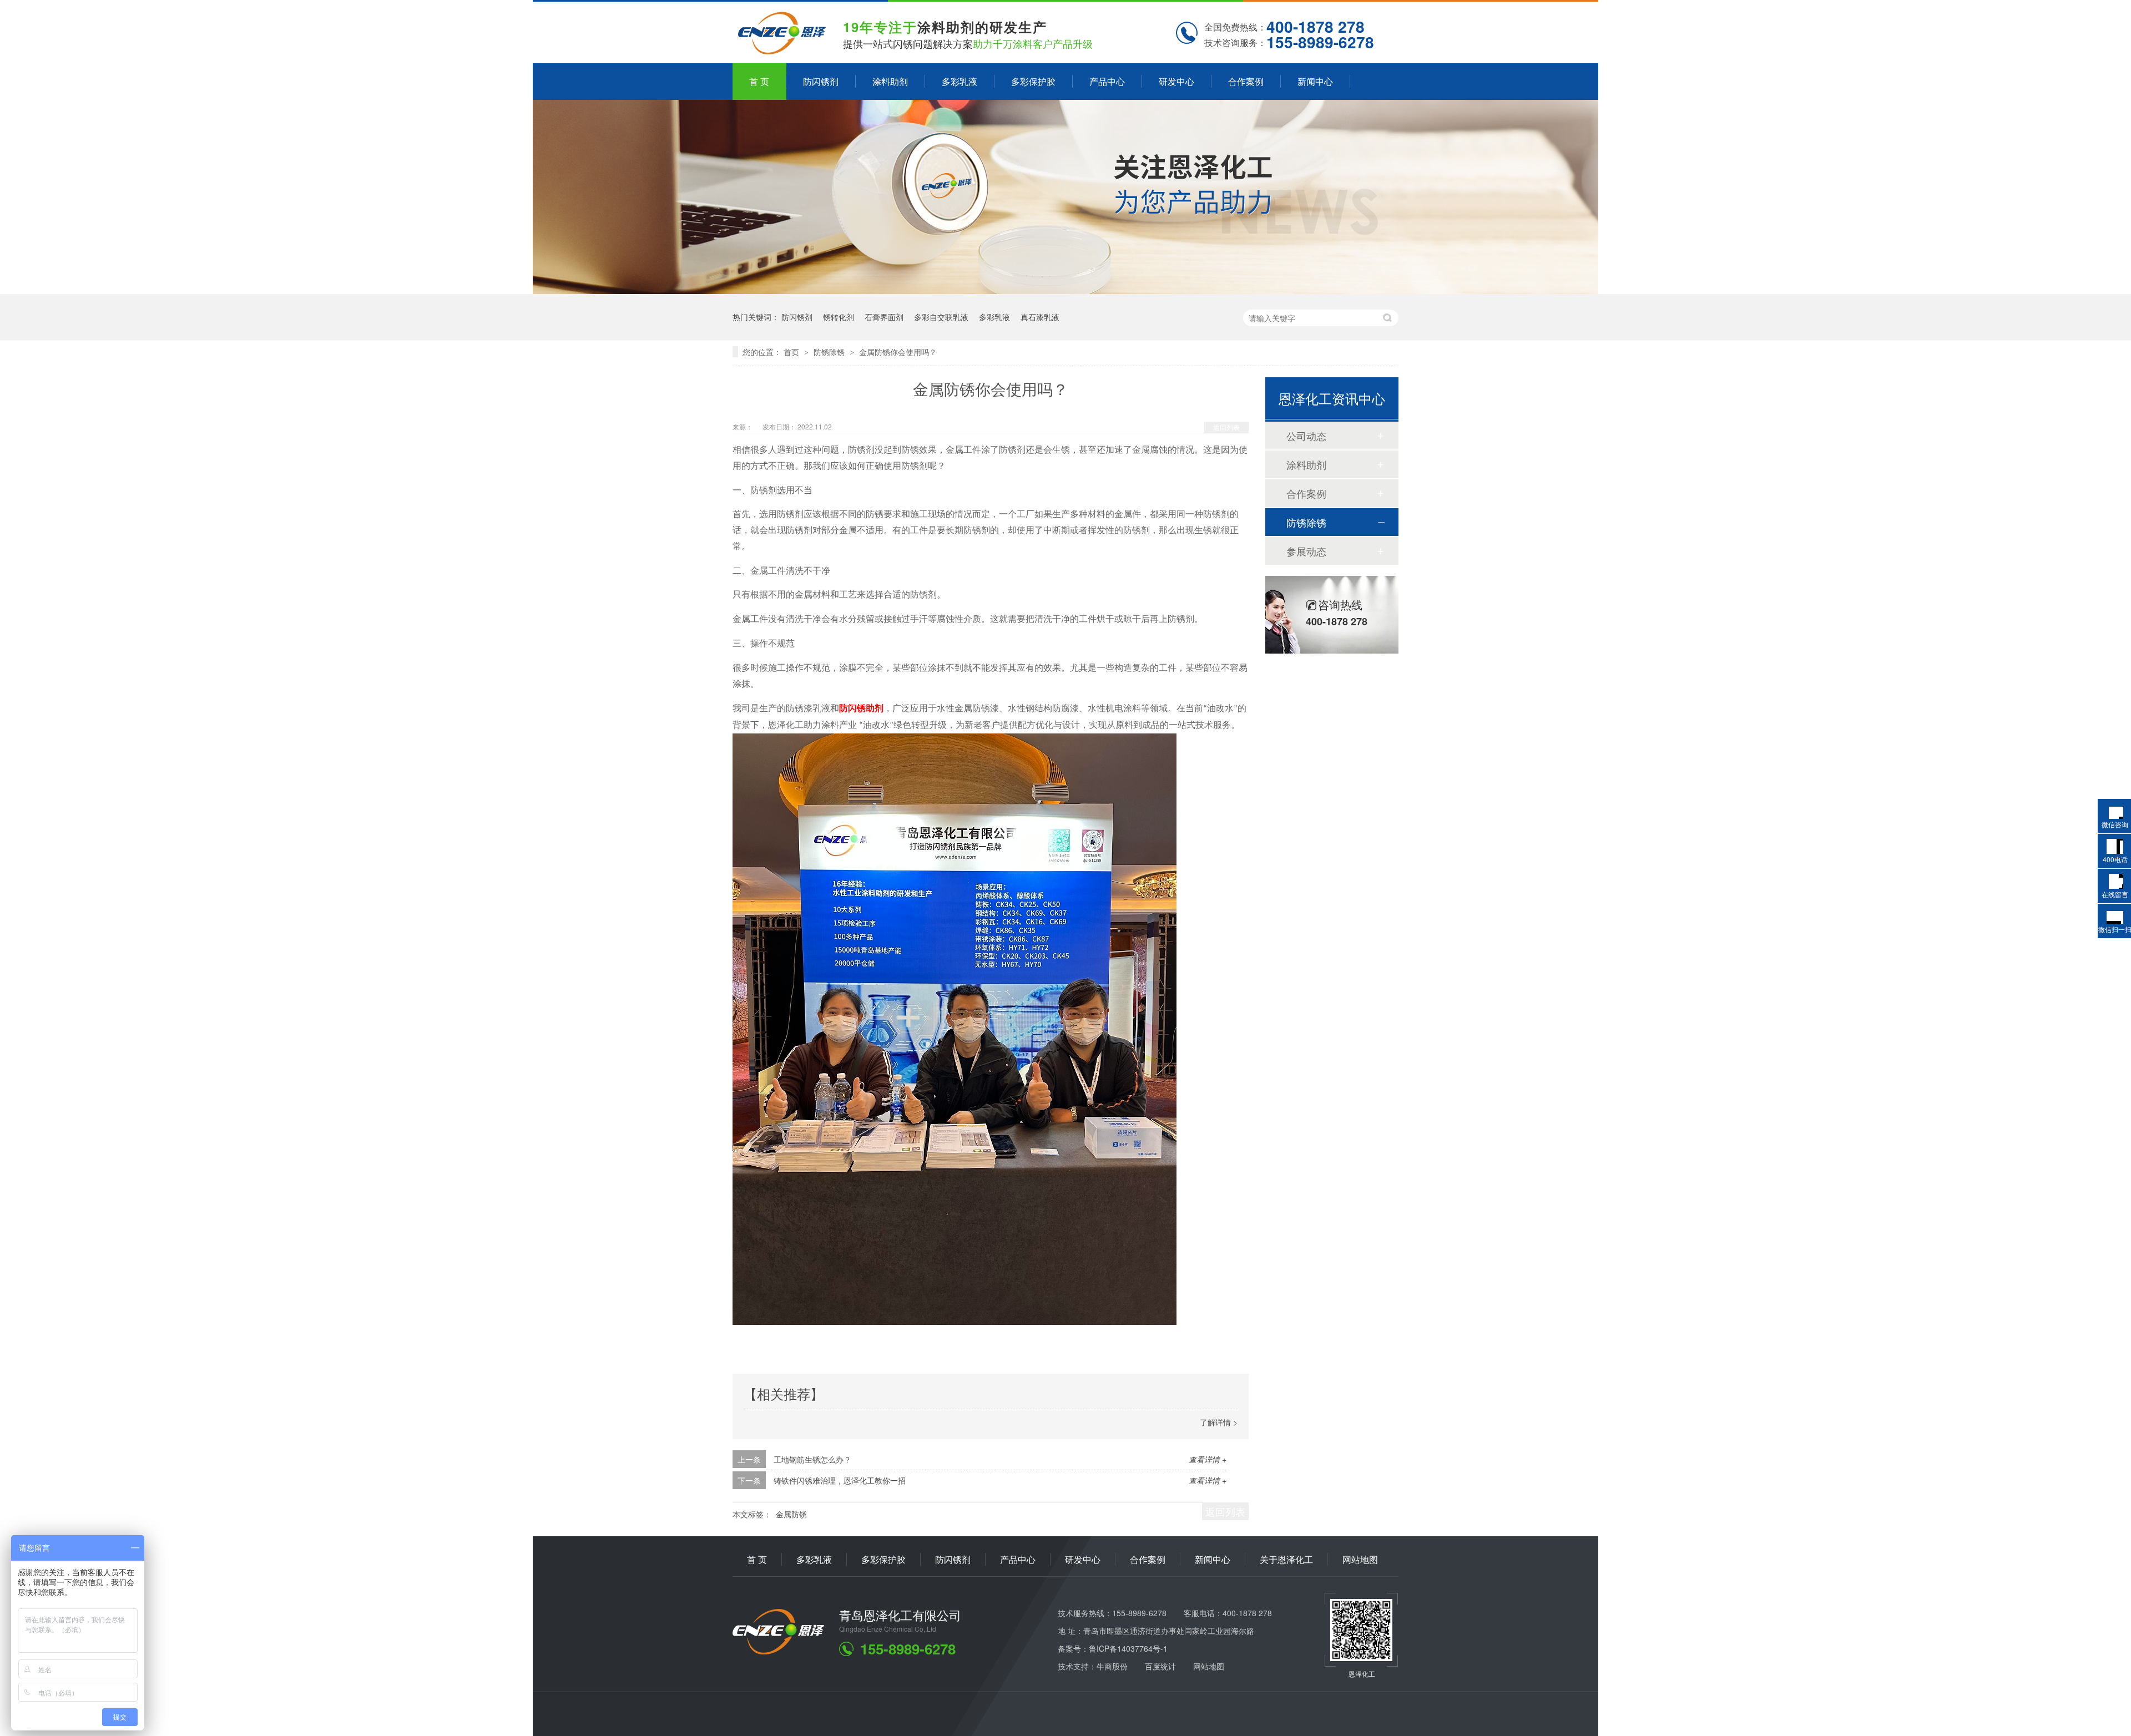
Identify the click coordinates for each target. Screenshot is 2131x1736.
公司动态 (1306, 436)
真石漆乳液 (1040, 317)
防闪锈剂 (821, 81)
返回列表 (1226, 427)
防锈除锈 (830, 352)
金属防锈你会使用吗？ (898, 352)
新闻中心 (1315, 81)
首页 (792, 352)
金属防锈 (791, 1514)
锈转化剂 (839, 317)
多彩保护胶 (1033, 81)
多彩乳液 (960, 81)
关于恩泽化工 (1286, 1559)
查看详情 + (1208, 1459)
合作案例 (1246, 81)
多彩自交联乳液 (941, 317)
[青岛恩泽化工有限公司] (778, 1651)
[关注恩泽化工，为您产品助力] (1065, 290)
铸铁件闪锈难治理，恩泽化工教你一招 (840, 1480)
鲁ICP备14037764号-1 (1128, 1648)
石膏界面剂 (884, 317)
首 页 (759, 81)
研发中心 (1176, 81)
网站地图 (1360, 1559)
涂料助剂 (890, 81)
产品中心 (1107, 81)
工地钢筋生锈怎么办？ (812, 1459)
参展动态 (1306, 551)
